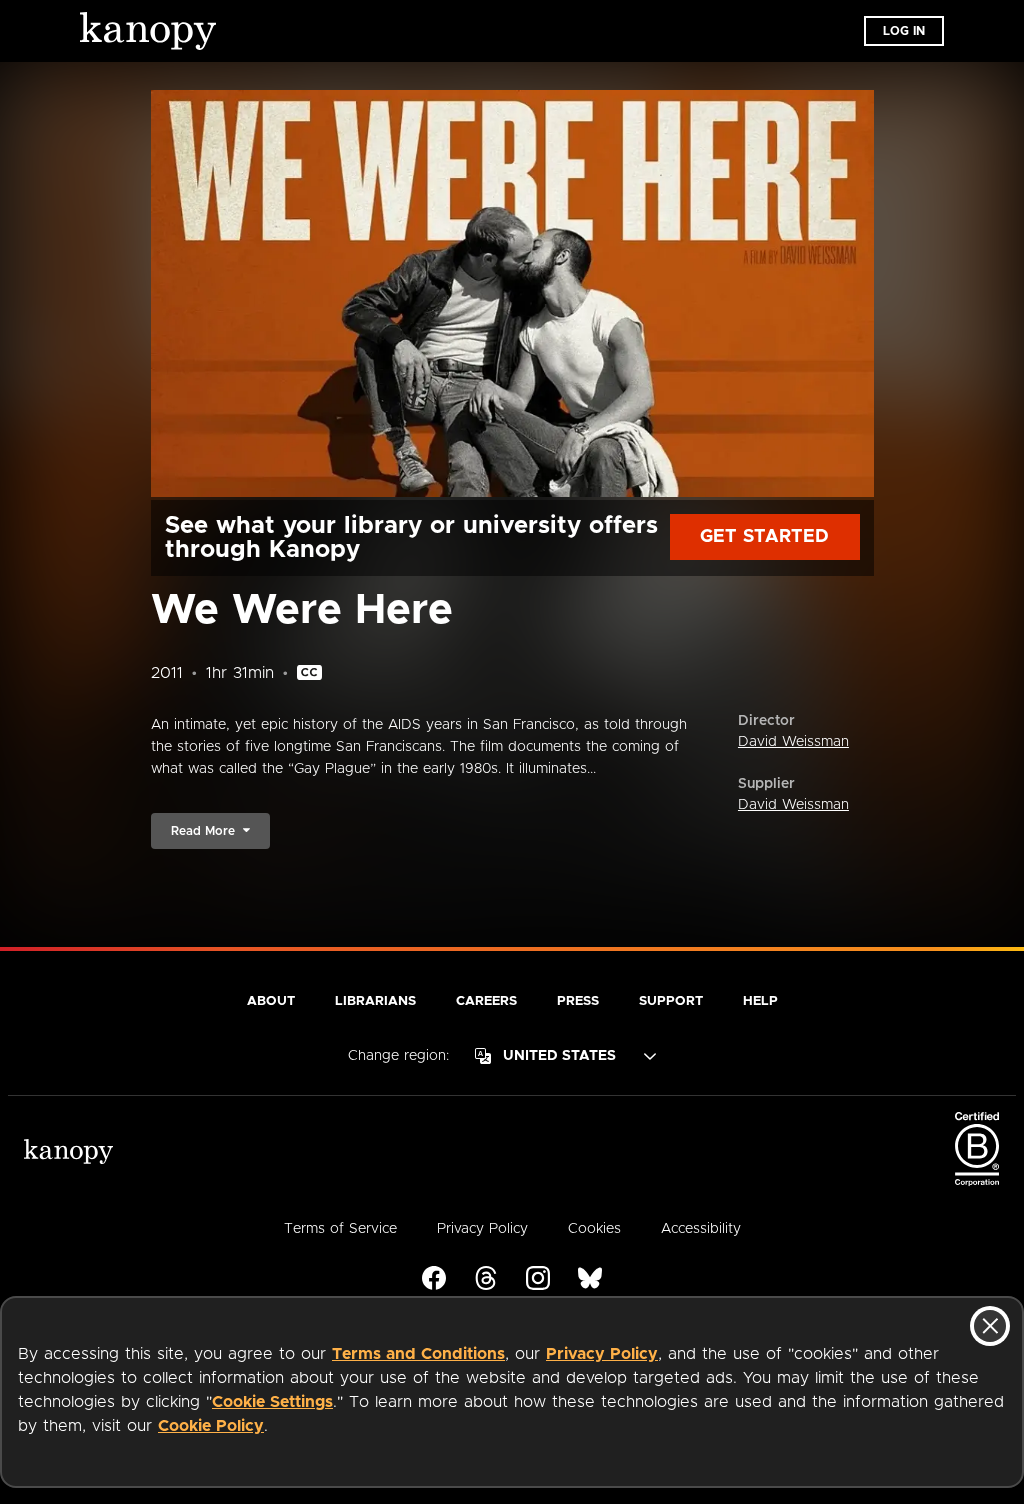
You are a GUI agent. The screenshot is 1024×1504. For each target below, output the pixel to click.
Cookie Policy (211, 1426)
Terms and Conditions (418, 1354)
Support (671, 1001)
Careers (486, 1001)
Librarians (375, 1001)
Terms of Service (340, 1229)
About (271, 1001)
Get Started (764, 537)
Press (578, 1001)
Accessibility (701, 1229)
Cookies (594, 1229)
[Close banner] (990, 1326)
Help (760, 1001)
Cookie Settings (272, 1402)
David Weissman (793, 742)
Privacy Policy (602, 1354)
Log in (904, 31)
